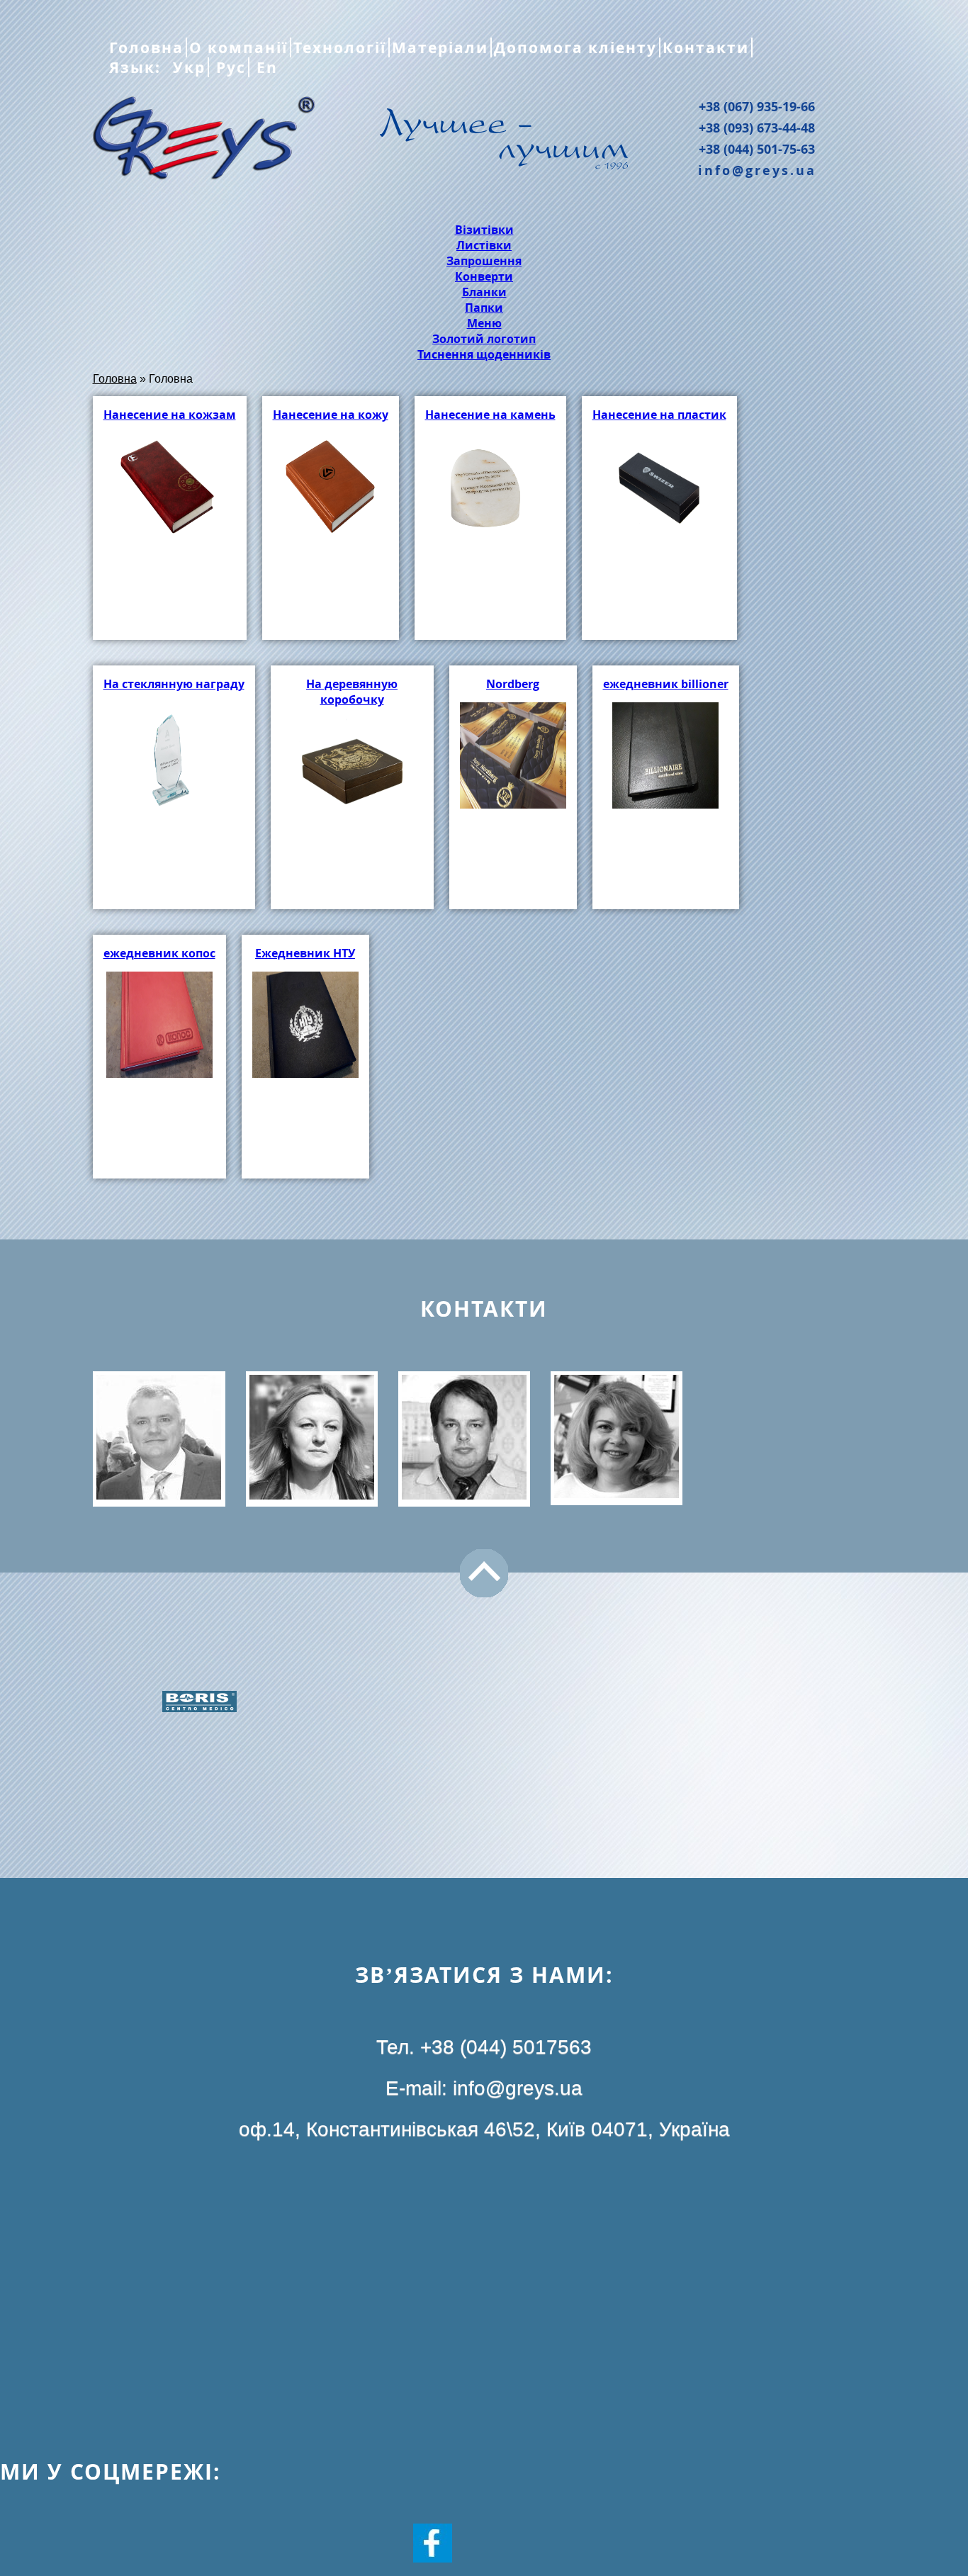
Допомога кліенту (575, 47)
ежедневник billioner (666, 684)
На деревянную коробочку (352, 692)
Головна (146, 47)
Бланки (484, 292)
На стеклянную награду (174, 684)
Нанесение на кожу (331, 415)
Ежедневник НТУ (305, 953)
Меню (484, 323)
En (265, 67)
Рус (229, 67)
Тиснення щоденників (484, 354)
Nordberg (513, 684)
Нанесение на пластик (659, 415)
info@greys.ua (757, 170)
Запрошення (484, 261)
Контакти (706, 47)
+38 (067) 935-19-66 (757, 106)
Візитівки (484, 230)
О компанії (238, 47)
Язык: (137, 67)
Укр (187, 67)
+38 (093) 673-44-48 (757, 128)
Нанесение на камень (490, 415)
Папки (484, 308)
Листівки (484, 245)
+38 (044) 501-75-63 (757, 149)
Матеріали (440, 47)
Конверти (484, 276)
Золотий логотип (484, 339)
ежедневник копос (159, 953)
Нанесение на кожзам (170, 415)
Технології (340, 47)
